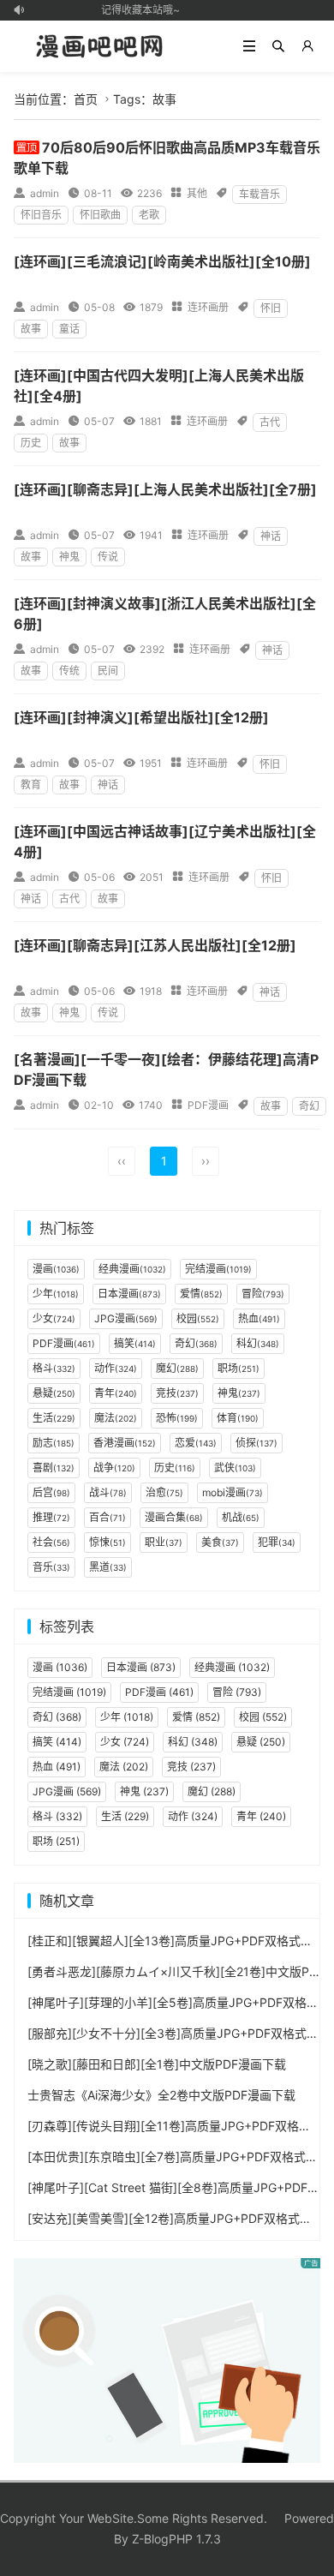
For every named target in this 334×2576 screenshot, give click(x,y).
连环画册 (208, 307)
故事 (31, 329)
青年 (116, 1393)
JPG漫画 (126, 1318)
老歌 (149, 215)
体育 (238, 1418)
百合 (107, 1517)
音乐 (51, 1567)
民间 (108, 671)
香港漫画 (125, 1443)
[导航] (249, 46)
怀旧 (271, 308)
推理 (51, 1517)
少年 (56, 1294)
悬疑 (54, 1393)
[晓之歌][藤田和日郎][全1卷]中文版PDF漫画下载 (157, 2064)
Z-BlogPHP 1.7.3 (176, 2539)
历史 (31, 443)
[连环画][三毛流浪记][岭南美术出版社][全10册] (162, 261)
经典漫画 (132, 1269)
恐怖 (177, 1418)
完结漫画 (218, 1269)
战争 (114, 1468)
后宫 (51, 1492)
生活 (54, 1418)
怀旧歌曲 (100, 215)
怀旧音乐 (41, 215)
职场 (239, 1368)
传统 (69, 671)
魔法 (116, 1418)
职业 (164, 1542)
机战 (241, 1517)
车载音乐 (259, 194)
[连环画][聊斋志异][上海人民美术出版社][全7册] (165, 489)
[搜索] (278, 46)
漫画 (56, 1269)
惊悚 (107, 1542)
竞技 (177, 1393)
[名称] (167, 2359)
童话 (69, 329)
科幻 (258, 1343)
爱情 (201, 1294)
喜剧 (54, 1468)
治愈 (164, 1492)
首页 (86, 99)
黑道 (108, 1567)
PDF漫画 (208, 1105)
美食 (220, 1542)
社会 (51, 1542)
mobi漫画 (233, 1492)
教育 (31, 785)
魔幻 (177, 1368)
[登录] (307, 46)
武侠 (235, 1468)
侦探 (256, 1443)
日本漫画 (129, 1294)
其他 (197, 193)
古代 (270, 422)
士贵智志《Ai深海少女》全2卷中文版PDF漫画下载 (161, 2095)
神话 (271, 536)
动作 (116, 1368)
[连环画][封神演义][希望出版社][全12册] (141, 717)
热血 (259, 1318)
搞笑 (135, 1343)
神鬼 (69, 557)
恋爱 (196, 1443)
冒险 (263, 1294)
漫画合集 (174, 1517)
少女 (54, 1318)
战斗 (108, 1492)
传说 (108, 557)
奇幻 (309, 1106)
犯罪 (277, 1542)
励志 (54, 1443)
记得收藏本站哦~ (136, 10)
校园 (198, 1318)
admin (45, 193)
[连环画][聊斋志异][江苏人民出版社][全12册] (155, 945)
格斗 (54, 1368)
